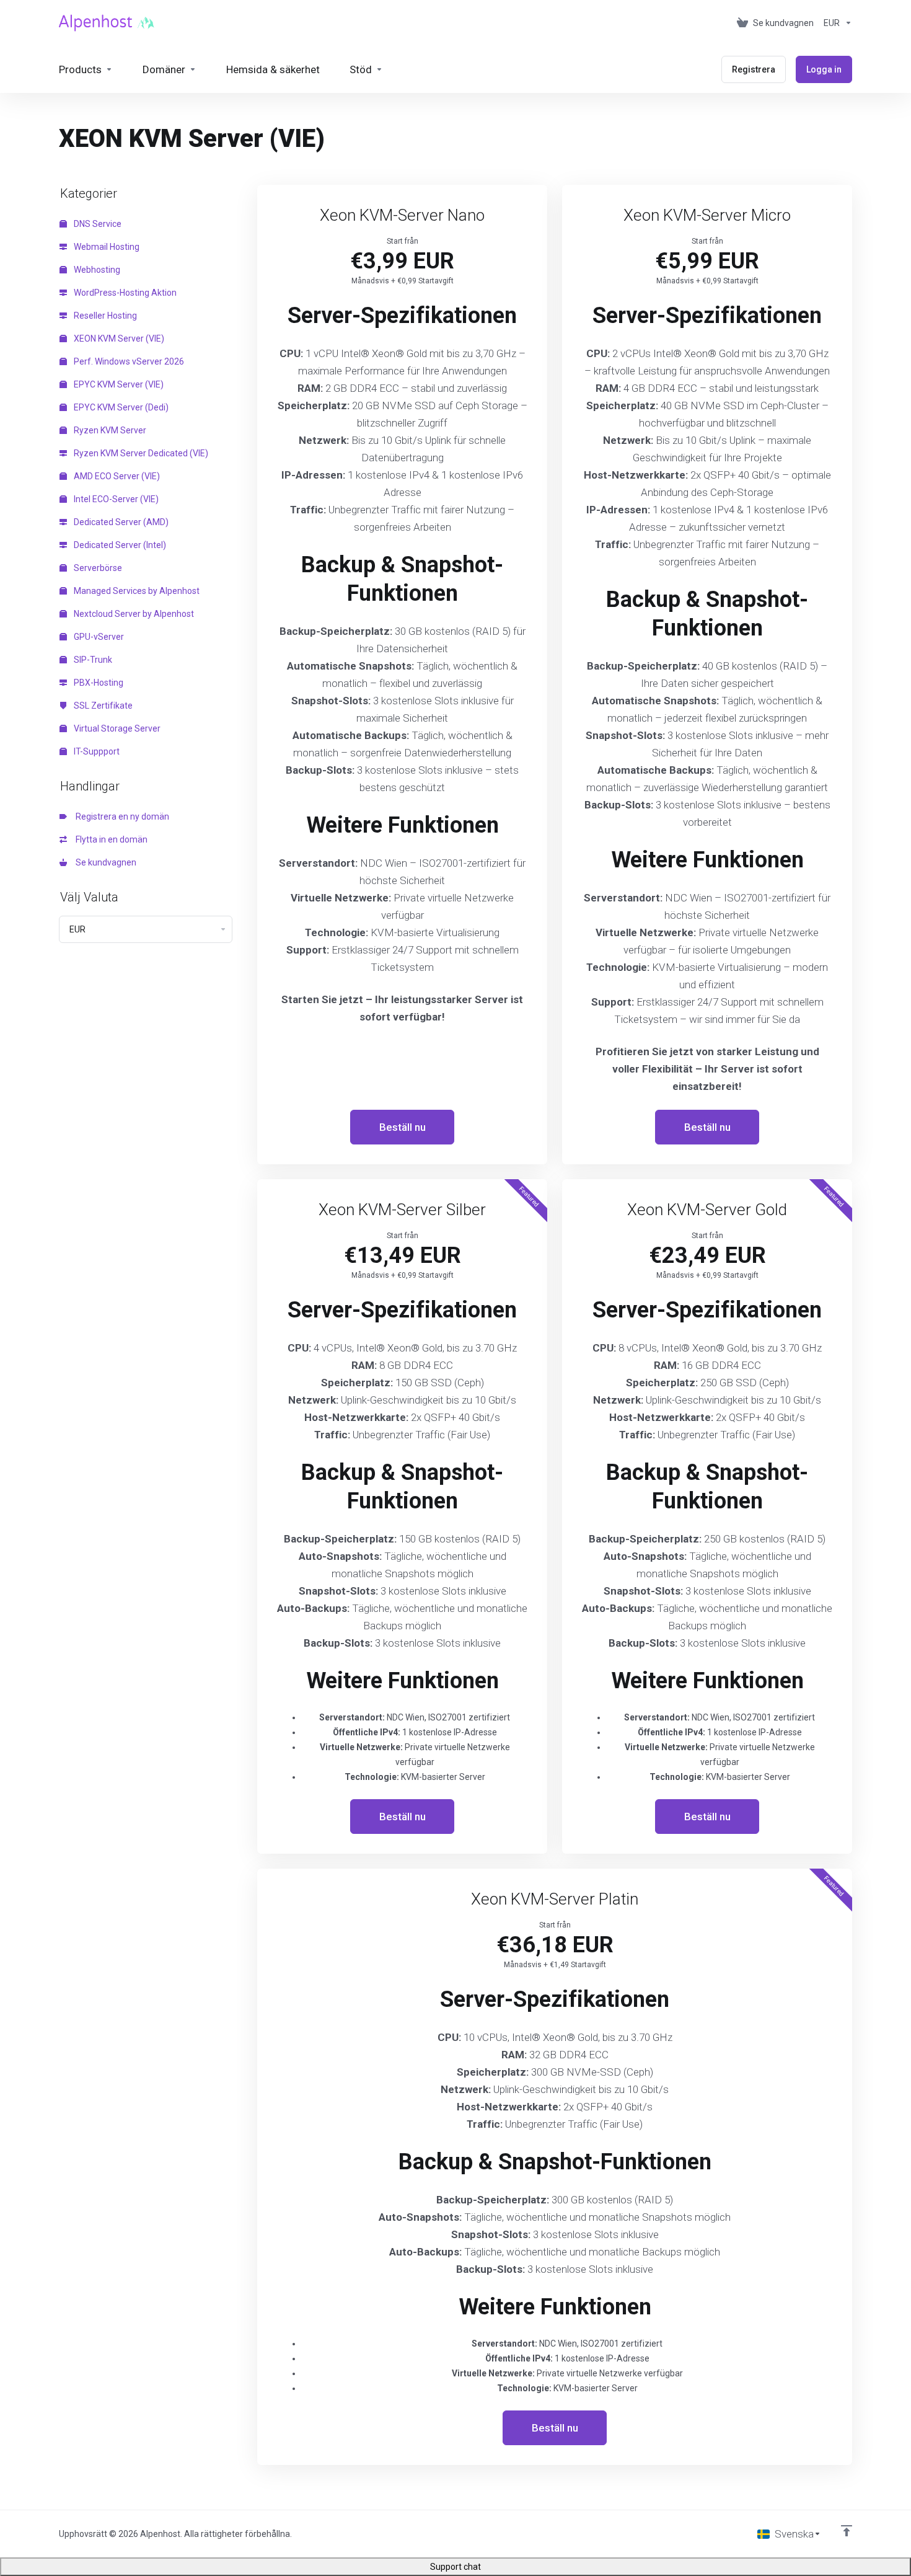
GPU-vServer (98, 637)
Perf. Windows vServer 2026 (128, 361)
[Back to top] (847, 2531)
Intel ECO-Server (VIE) (115, 499)
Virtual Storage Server (116, 728)
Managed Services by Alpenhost (136, 591)
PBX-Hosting (98, 683)
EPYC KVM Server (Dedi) (120, 407)
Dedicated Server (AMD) (120, 522)
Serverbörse (97, 568)
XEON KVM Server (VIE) (118, 339)
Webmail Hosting (106, 247)
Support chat (455, 2567)
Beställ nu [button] (403, 1127)
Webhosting (96, 270)
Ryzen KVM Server (109, 430)
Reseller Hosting (104, 316)
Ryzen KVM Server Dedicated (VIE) (140, 453)
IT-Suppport (96, 751)
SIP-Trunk (92, 660)
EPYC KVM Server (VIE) (118, 384)
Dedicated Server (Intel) (119, 545)
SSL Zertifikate (102, 706)
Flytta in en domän (110, 839)
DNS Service (97, 224)
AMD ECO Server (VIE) (116, 476)
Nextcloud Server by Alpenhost (133, 614)
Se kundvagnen (104, 862)
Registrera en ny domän (121, 817)
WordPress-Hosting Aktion (124, 293)
